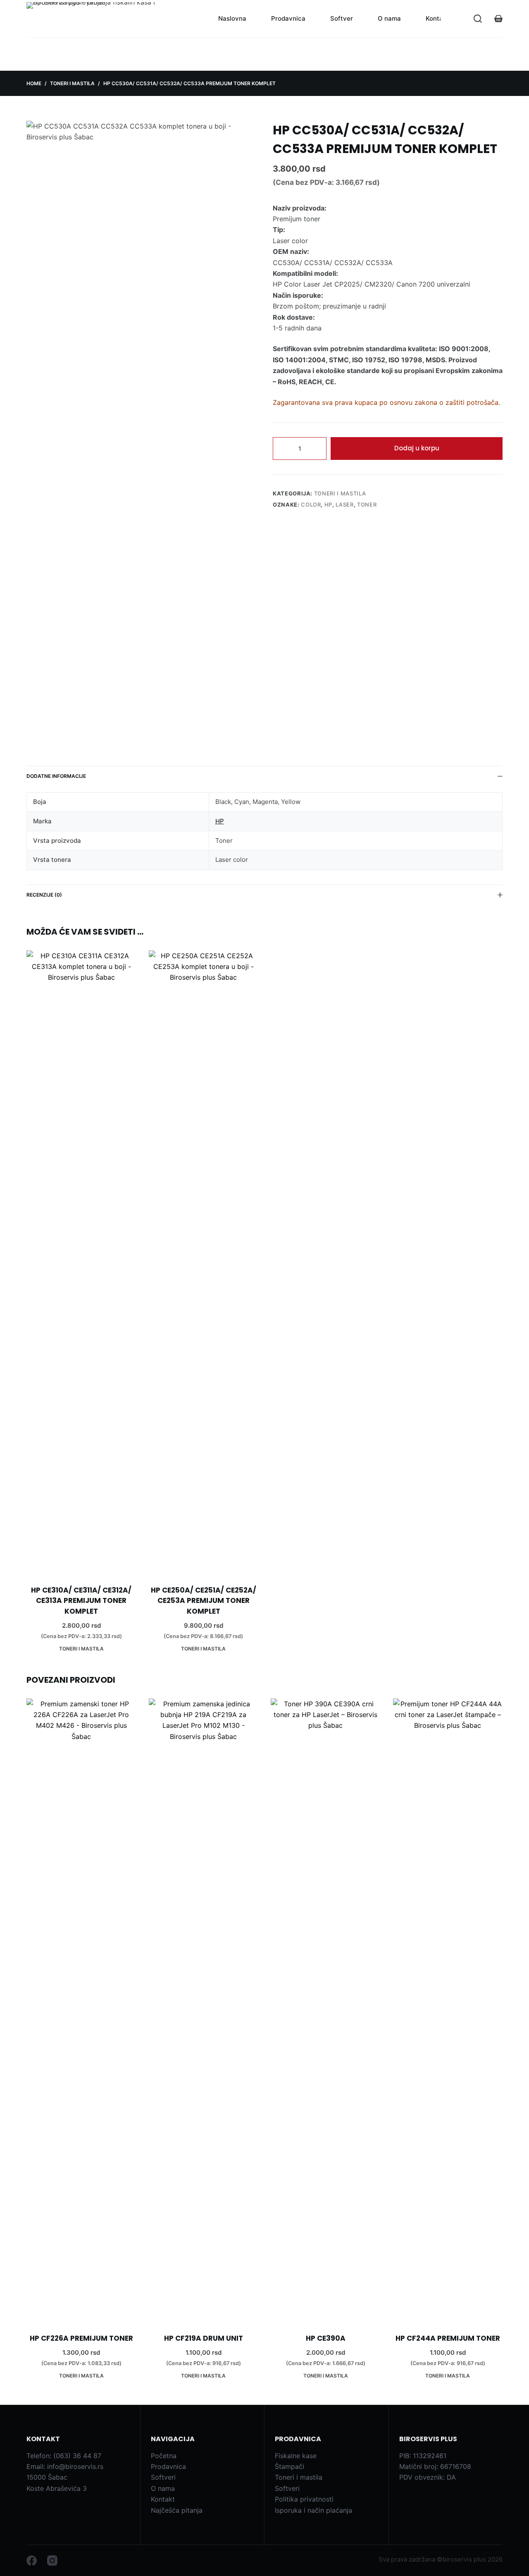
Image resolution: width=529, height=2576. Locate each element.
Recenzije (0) (44, 895)
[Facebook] (32, 2560)
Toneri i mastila (299, 2477)
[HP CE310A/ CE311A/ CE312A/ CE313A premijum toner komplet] (81, 1260)
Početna (164, 2456)
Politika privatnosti (304, 2499)
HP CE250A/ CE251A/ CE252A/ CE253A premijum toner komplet (204, 1601)
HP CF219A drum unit (204, 2338)
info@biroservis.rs (75, 2466)
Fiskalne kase (296, 2456)
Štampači (290, 2466)
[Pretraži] (478, 19)
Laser (344, 505)
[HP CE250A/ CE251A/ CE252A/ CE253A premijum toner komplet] (204, 1260)
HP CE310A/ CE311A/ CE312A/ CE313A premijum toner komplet (81, 1601)
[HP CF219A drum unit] (204, 2009)
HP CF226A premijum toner (81, 2338)
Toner (367, 505)
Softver (342, 18)
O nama (389, 18)
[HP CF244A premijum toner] (448, 2009)
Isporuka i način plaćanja (313, 2510)
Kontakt (437, 18)
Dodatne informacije (56, 776)
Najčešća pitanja (177, 2510)
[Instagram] (52, 2560)
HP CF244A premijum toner (448, 2338)
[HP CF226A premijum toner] (81, 2009)
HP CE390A (326, 2338)
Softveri (163, 2477)
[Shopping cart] (498, 19)
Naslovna (232, 18)
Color (311, 505)
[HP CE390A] (326, 2009)
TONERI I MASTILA (340, 493)
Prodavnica (288, 18)
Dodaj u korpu (417, 448)
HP (328, 505)
